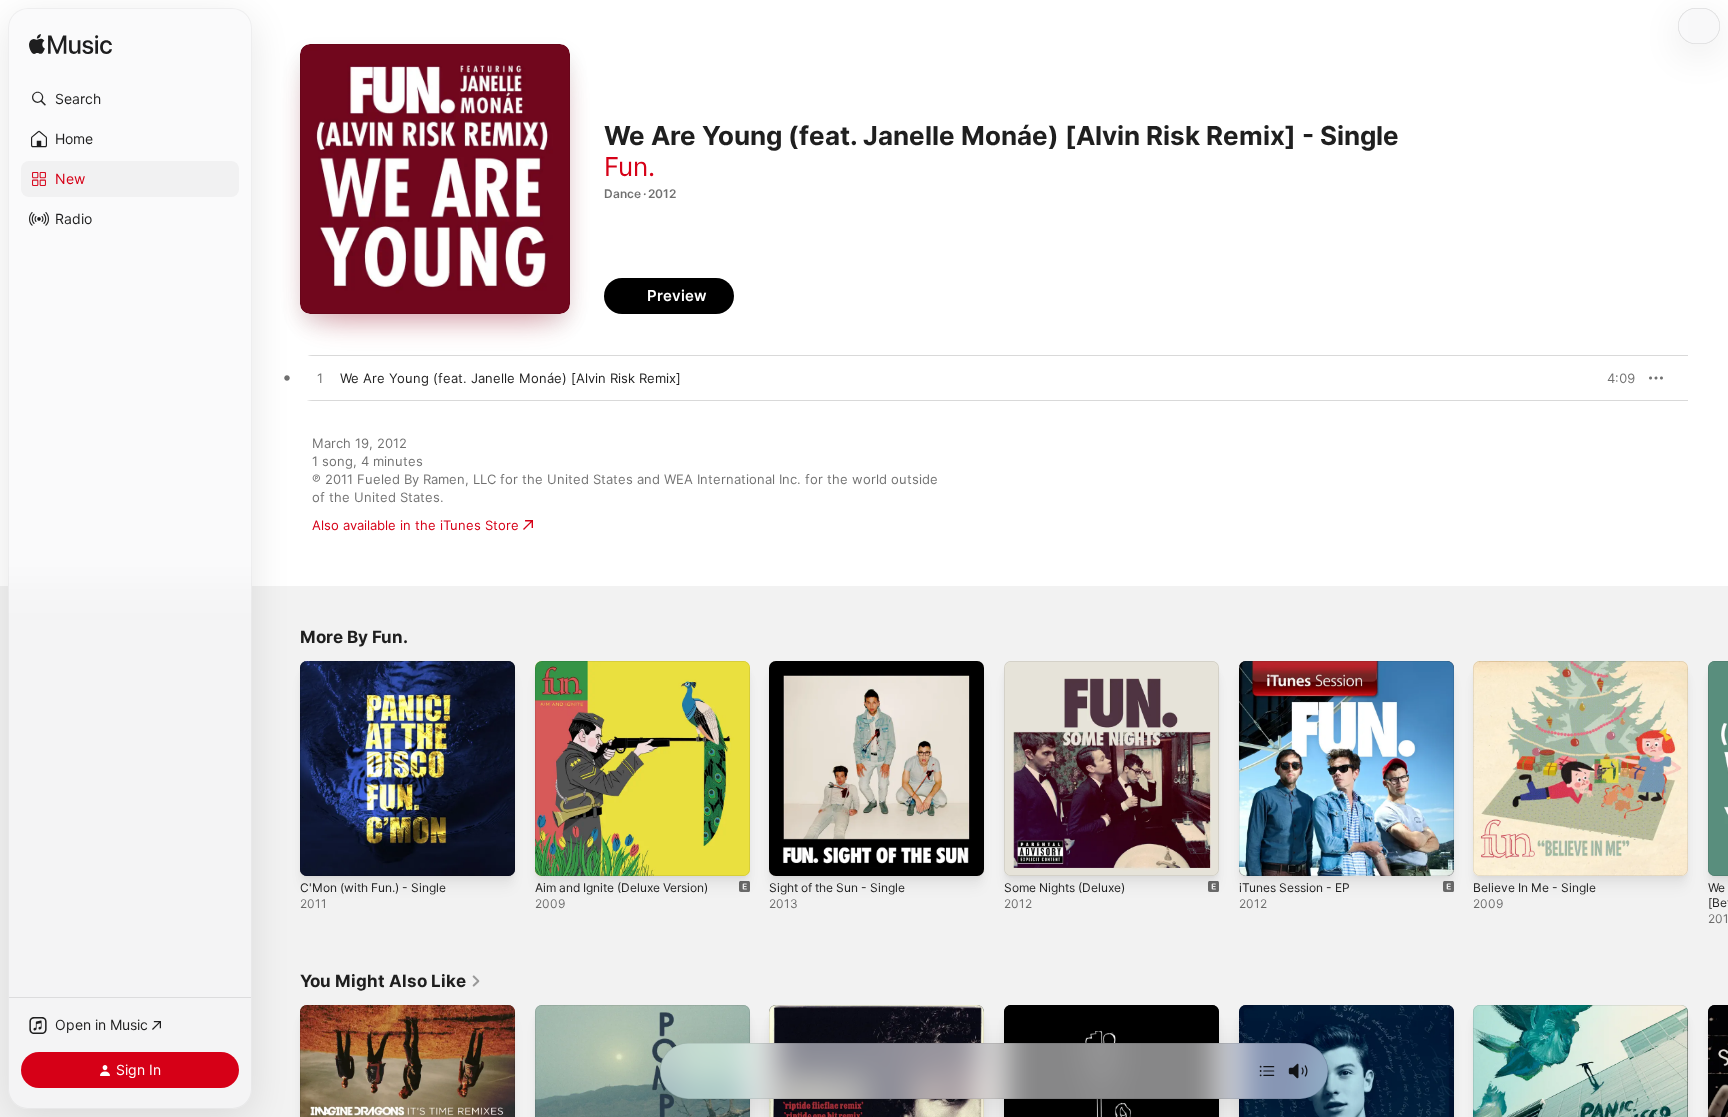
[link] (391, 981)
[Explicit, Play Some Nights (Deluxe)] (1029, 851)
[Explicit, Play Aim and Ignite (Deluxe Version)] (560, 851)
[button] (130, 99)
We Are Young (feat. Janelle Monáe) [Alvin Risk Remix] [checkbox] (510, 378)
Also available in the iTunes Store (415, 525)
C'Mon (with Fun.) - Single (382, 669)
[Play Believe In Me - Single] (1498, 851)
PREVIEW (1613, 378)
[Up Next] (1267, 1071)
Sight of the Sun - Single (846, 669)
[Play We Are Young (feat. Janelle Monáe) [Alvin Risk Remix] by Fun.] (320, 379)
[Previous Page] (280, 768)
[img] (70, 45)
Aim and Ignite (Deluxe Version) (633, 669)
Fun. (629, 166)
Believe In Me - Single (1541, 669)
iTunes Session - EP (1301, 669)
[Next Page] (1708, 768)
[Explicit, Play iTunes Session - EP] (1264, 851)
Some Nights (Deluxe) (1072, 669)
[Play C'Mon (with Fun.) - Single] (325, 851)
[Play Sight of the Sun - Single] (794, 851)
